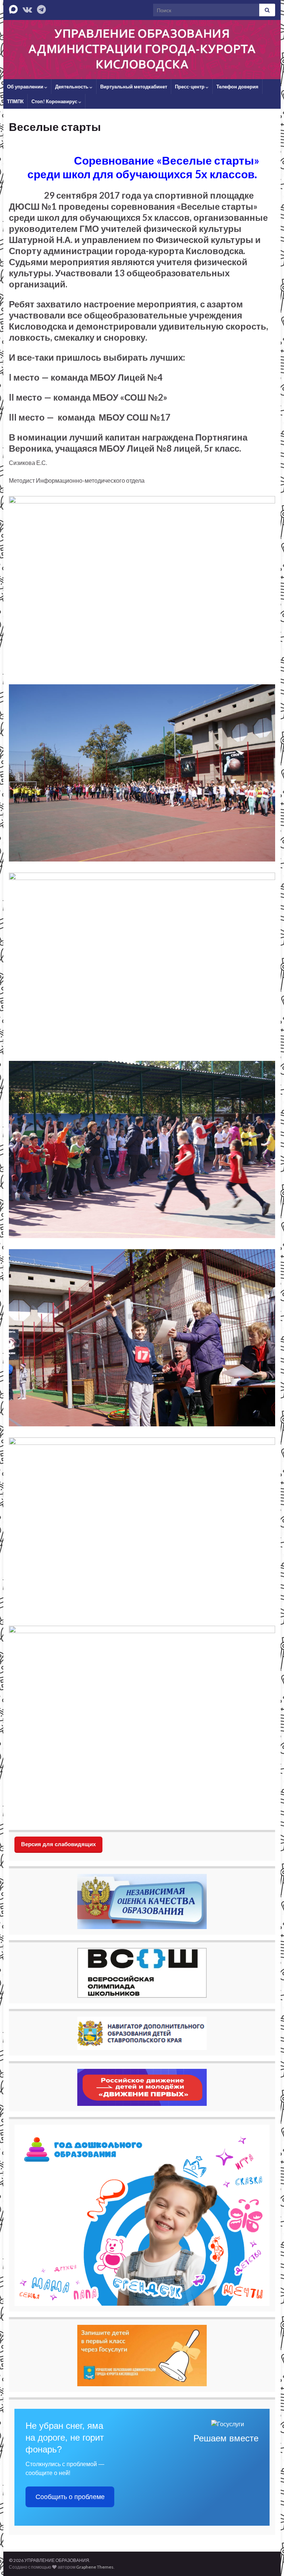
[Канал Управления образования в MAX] (13, 8)
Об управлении (26, 87)
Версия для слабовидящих (58, 1844)
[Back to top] (267, 2559)
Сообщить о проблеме (70, 2497)
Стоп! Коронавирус (55, 101)
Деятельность (72, 87)
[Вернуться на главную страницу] (142, 50)
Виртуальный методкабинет (134, 87)
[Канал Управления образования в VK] (27, 8)
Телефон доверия (237, 87)
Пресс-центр (190, 87)
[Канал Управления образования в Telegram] (41, 8)
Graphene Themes (95, 2567)
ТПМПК (15, 101)
